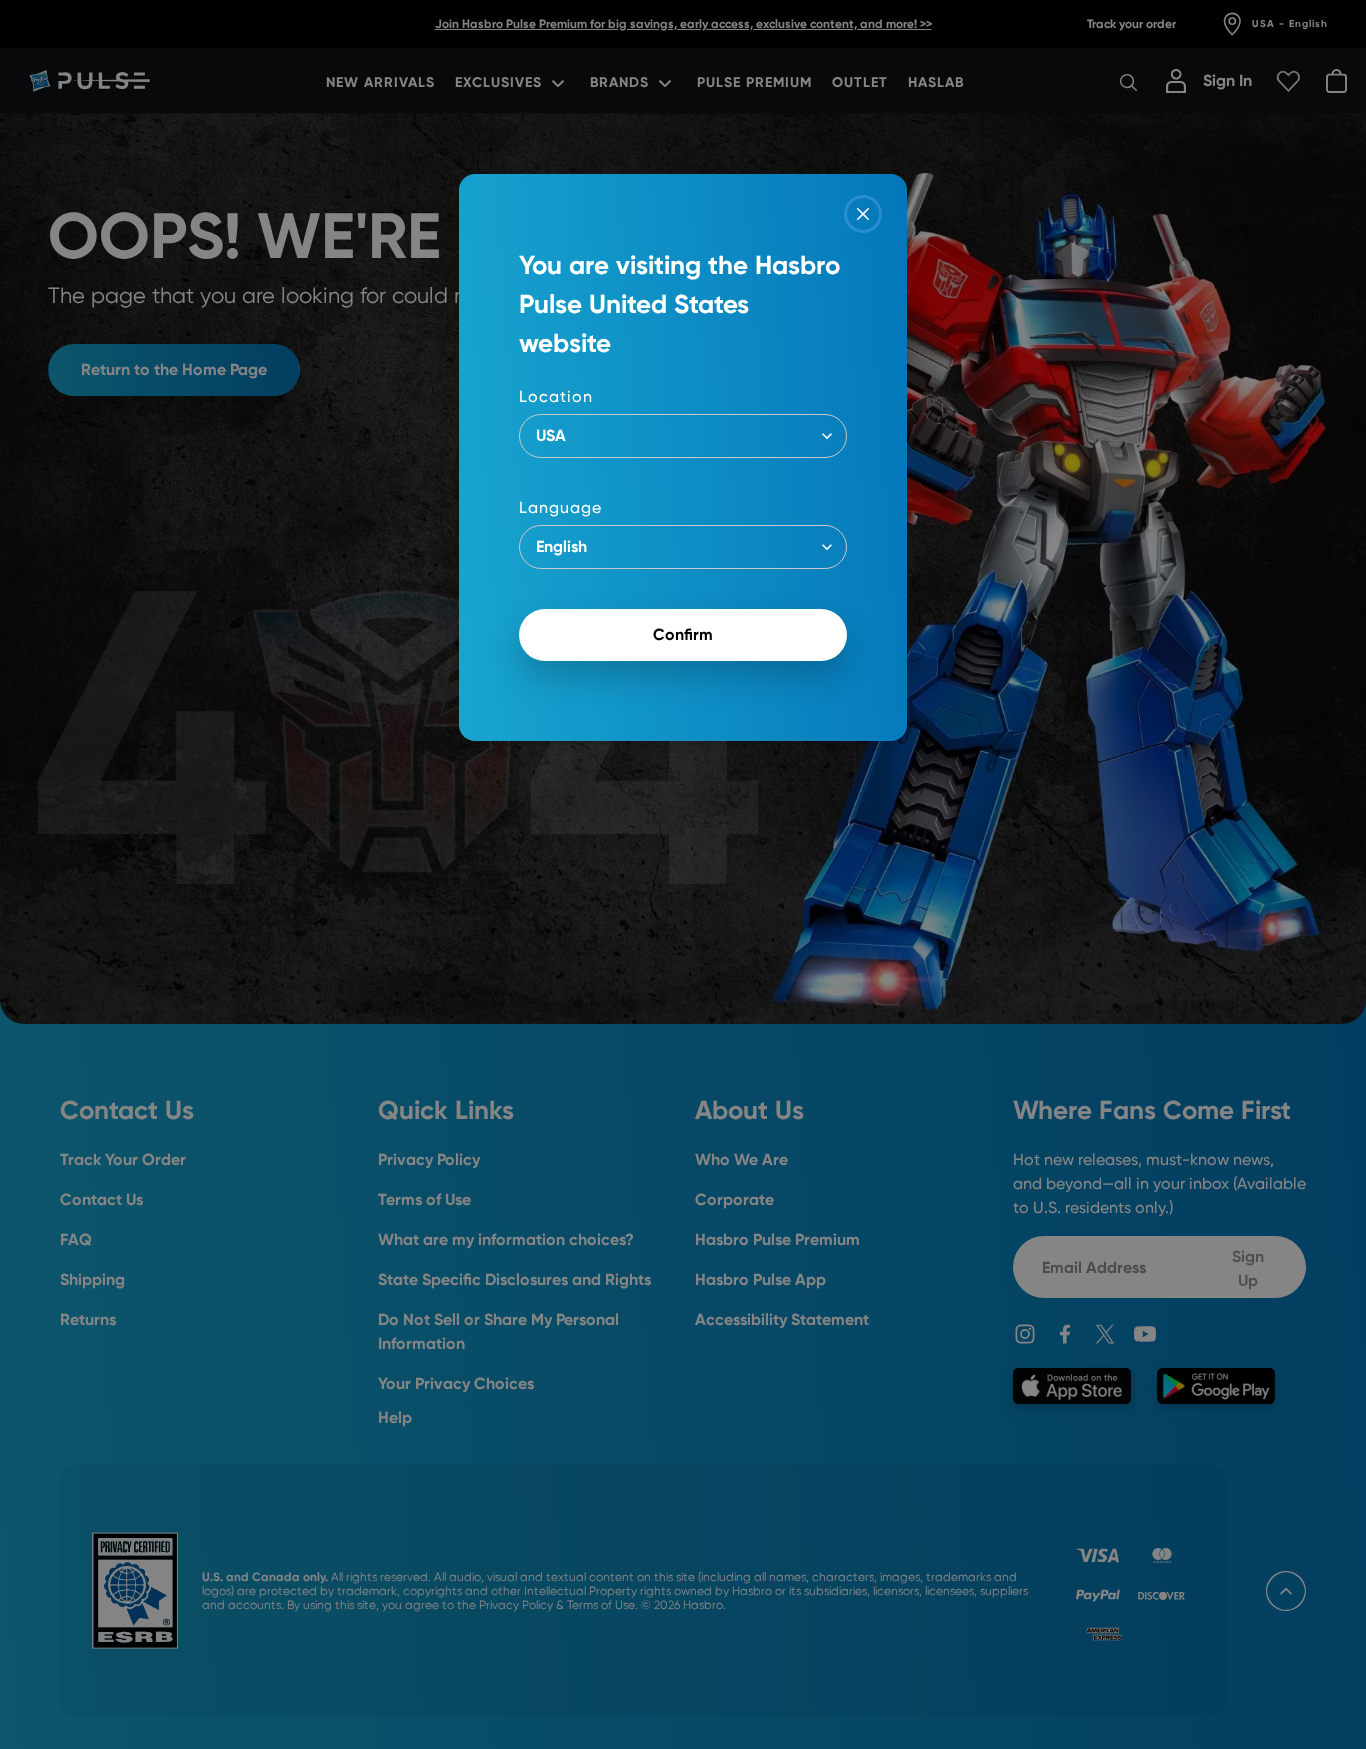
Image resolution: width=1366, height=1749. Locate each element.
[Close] (863, 214)
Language (560, 507)
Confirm (683, 634)
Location (556, 396)
